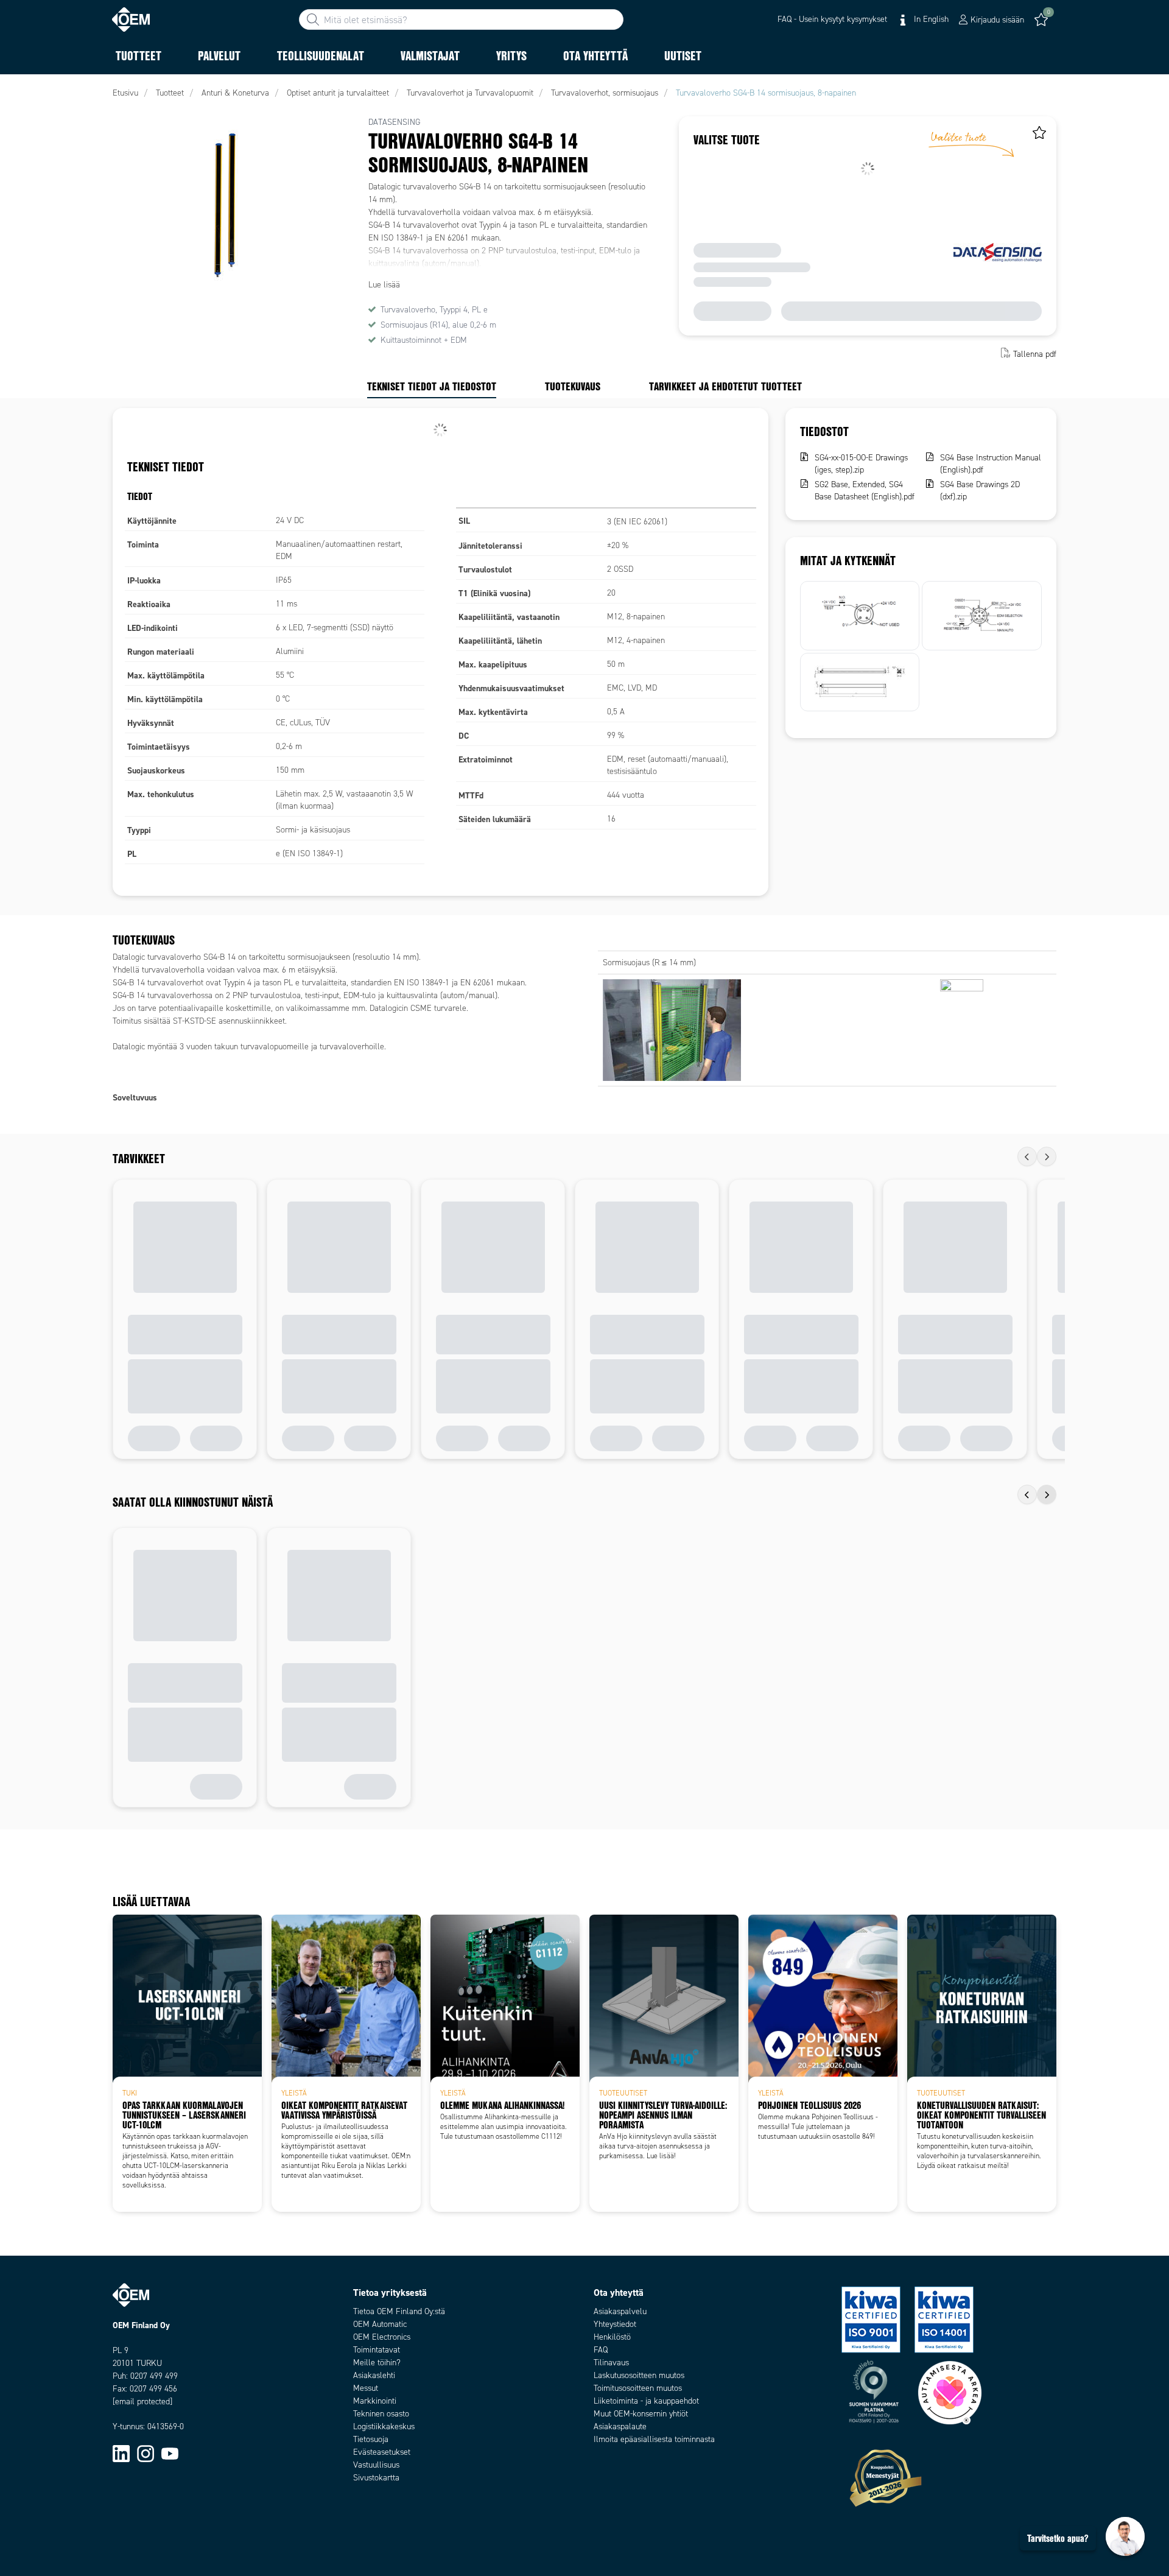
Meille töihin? (377, 2363)
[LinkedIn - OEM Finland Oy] (121, 2453)
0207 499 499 (154, 2376)
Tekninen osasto (381, 2414)
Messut (366, 2388)
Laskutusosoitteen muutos (639, 2375)
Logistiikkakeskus (384, 2426)
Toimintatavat (377, 2350)
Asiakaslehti (374, 2375)
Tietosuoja (371, 2439)
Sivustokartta (376, 2478)
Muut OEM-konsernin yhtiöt (641, 2414)
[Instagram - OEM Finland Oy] (146, 2453)
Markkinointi (375, 2401)
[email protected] (142, 2402)
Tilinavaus (611, 2363)
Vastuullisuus (376, 2465)
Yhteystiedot (615, 2324)
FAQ (601, 2350)
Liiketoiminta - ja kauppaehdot (646, 2401)
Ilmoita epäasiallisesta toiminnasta (654, 2439)
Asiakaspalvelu (620, 2311)
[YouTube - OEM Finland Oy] (170, 2453)
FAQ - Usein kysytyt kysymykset (832, 19)
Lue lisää (384, 285)
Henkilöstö (612, 2337)
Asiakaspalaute (620, 2426)
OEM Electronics (382, 2337)
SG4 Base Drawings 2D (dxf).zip (980, 491)
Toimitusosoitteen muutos (638, 2388)
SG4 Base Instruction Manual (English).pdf (991, 464)
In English (930, 19)
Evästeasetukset (382, 2452)
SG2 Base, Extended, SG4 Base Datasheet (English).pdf (865, 491)
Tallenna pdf (1035, 354)
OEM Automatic (380, 2324)
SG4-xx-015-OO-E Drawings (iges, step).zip (861, 464)
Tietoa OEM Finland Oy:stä (399, 2311)
